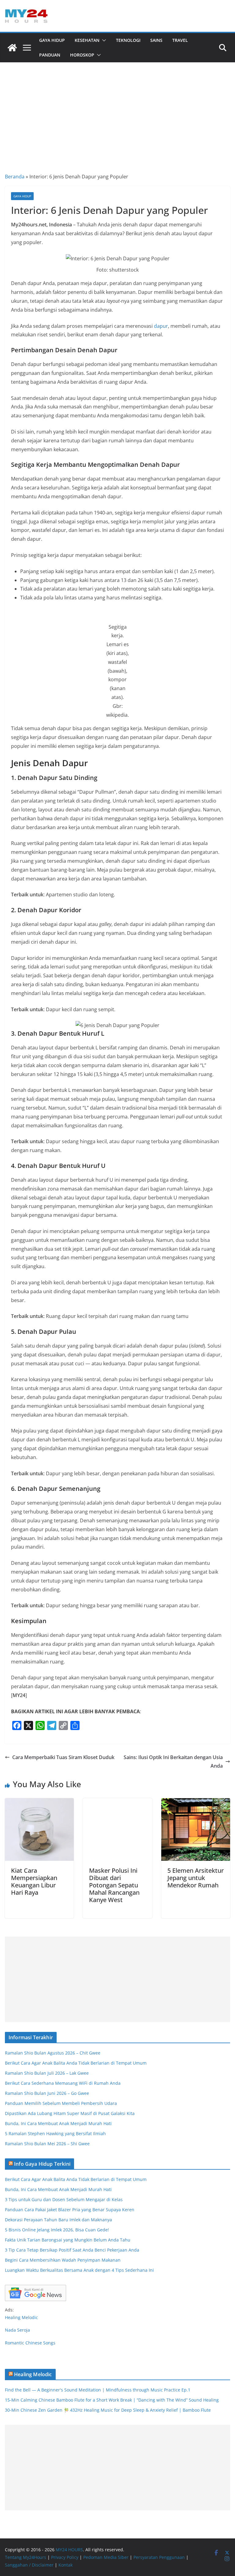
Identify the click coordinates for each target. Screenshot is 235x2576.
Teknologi (128, 40)
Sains (156, 40)
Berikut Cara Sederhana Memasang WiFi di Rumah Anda (63, 2083)
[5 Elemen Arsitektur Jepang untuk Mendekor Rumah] (196, 1802)
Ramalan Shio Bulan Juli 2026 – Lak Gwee (47, 2073)
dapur (161, 326)
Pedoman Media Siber (106, 2557)
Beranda (15, 177)
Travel (180, 40)
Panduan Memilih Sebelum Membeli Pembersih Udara (61, 2103)
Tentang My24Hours (26, 2557)
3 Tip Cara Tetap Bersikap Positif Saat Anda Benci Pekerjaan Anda (72, 2250)
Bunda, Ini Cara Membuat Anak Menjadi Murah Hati (58, 2123)
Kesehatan (87, 40)
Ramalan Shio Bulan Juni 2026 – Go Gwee (47, 2093)
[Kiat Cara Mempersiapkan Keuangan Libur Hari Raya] (39, 1802)
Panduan (50, 55)
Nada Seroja (17, 2330)
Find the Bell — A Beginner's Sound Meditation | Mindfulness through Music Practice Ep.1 (98, 2390)
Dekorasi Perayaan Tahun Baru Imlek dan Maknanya (58, 2220)
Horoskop (82, 55)
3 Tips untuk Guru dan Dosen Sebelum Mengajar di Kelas (64, 2199)
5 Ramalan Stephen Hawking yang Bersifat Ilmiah (55, 2133)
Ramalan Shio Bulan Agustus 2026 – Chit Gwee (53, 2053)
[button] (103, 40)
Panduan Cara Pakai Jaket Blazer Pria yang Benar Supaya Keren (70, 2210)
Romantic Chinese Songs (30, 2343)
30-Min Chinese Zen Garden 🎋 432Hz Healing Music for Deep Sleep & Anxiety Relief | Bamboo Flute (108, 2410)
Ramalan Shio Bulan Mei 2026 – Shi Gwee (47, 2144)
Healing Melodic (21, 2317)
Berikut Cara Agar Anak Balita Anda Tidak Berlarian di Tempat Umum (76, 2063)
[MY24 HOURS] (12, 48)
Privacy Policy (65, 2557)
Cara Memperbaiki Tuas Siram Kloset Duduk (63, 1757)
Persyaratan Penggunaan (159, 2557)
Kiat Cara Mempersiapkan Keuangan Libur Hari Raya (34, 1881)
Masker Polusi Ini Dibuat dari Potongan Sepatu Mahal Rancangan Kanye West (114, 1885)
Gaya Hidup (52, 40)
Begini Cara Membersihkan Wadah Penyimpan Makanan (63, 2260)
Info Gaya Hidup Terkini (42, 2164)
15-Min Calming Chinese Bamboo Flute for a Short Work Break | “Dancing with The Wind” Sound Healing (112, 2400)
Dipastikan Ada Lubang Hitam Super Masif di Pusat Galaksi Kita (70, 2113)
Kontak (65, 2565)
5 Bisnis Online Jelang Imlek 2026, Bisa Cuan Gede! (57, 2230)
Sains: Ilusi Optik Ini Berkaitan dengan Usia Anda (173, 1762)
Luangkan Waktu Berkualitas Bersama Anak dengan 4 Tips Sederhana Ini (79, 2270)
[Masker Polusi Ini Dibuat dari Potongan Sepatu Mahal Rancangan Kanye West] (117, 1802)
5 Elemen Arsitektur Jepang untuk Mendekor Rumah (196, 1878)
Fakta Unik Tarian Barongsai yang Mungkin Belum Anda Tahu (68, 2240)
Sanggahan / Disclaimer (29, 2565)
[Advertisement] (117, 108)
